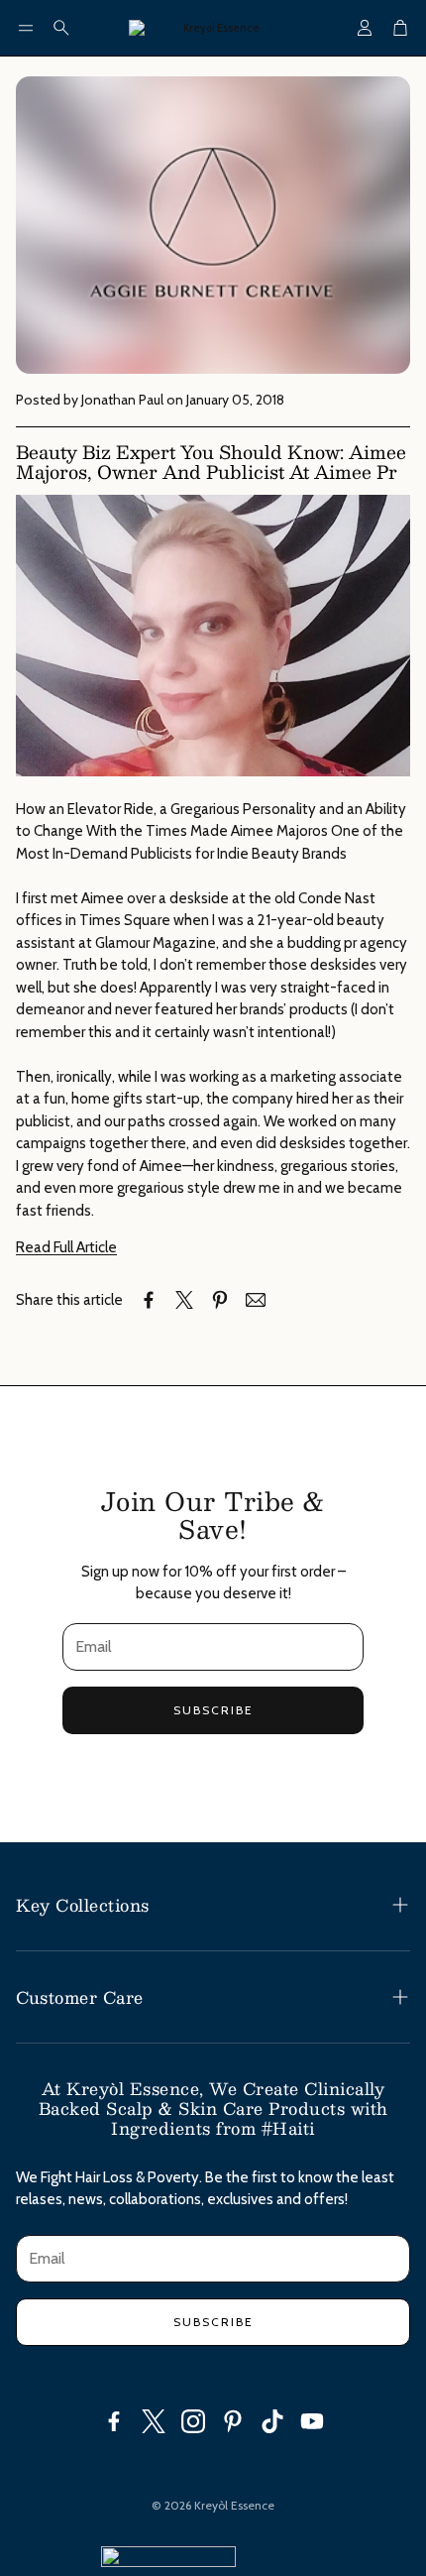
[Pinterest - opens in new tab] (233, 2421)
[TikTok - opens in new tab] (272, 2421)
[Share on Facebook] (149, 1300)
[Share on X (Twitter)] (184, 1300)
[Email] (256, 1300)
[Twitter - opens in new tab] (154, 2421)
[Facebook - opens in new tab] (114, 2421)
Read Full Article (66, 1247)
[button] (26, 28)
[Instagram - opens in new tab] (193, 2421)
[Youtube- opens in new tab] (312, 2421)
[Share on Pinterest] (220, 1300)
